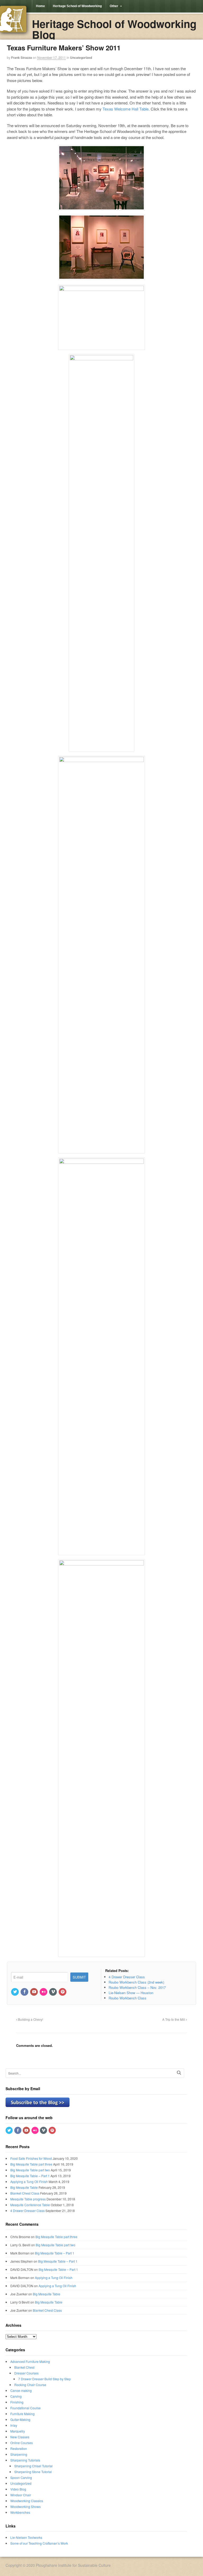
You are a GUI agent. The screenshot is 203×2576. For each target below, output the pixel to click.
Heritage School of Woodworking (77, 6)
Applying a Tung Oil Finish (29, 2182)
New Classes (20, 2437)
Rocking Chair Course (30, 2385)
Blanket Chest (24, 2367)
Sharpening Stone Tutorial (33, 2472)
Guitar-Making (20, 2419)
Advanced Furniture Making (30, 2361)
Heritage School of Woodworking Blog (114, 29)
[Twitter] (15, 1992)
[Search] (179, 2073)
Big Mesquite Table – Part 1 (30, 2176)
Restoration (19, 2448)
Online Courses (22, 2443)
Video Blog (18, 2489)
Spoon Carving (21, 2477)
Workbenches (20, 2512)
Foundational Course (26, 2408)
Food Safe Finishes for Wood (31, 2158)
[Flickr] (44, 1992)
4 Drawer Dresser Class (27, 2211)
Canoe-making (21, 2390)
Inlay (14, 2425)
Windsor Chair (21, 2495)
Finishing (17, 2402)
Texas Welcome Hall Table (126, 109)
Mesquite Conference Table (30, 2205)
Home (40, 6)
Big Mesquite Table (24, 2187)
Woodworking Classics (27, 2501)
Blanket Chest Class (25, 2193)
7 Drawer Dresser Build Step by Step (45, 2379)
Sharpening (19, 2454)
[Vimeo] (53, 1992)
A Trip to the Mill (174, 2019)
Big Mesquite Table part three (31, 2164)
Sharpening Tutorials (25, 2460)
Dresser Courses (26, 2373)
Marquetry (18, 2431)
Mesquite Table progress (28, 2199)
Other (114, 6)
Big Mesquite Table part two (30, 2170)
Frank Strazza (22, 58)
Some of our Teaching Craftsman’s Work (39, 2543)
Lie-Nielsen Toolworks (26, 2537)
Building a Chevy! (30, 2019)
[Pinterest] (63, 1992)
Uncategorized (81, 58)
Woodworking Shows (26, 2506)
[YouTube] (34, 1992)
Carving (16, 2396)
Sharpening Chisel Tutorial (33, 2466)
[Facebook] (25, 1992)
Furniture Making (22, 2414)
